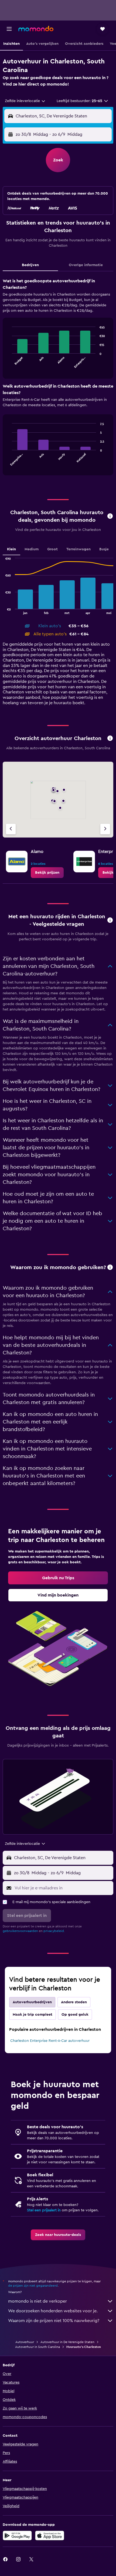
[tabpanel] (58, 379)
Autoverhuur (25, 2342)
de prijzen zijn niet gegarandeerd (33, 2286)
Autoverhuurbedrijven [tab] (32, 2002)
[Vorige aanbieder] (11, 829)
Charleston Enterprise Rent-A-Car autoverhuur (50, 2041)
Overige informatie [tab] (86, 265)
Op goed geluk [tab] (75, 2015)
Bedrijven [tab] (30, 265)
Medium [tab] (32, 549)
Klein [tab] (11, 549)
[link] (47, 873)
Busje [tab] (104, 549)
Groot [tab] (52, 549)
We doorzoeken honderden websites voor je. (53, 2311)
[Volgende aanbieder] (105, 829)
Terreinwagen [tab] (79, 549)
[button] (9, 29)
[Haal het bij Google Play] (17, 2536)
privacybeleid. (54, 1931)
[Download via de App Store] (50, 2536)
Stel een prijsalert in (44, 2210)
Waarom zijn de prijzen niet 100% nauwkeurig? (54, 2321)
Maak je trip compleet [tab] (33, 2015)
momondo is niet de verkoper (37, 2301)
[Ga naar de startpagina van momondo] (36, 29)
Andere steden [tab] (74, 2002)
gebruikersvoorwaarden (20, 1931)
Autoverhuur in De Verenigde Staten (67, 2342)
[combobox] (25, 101)
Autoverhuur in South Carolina (37, 2347)
